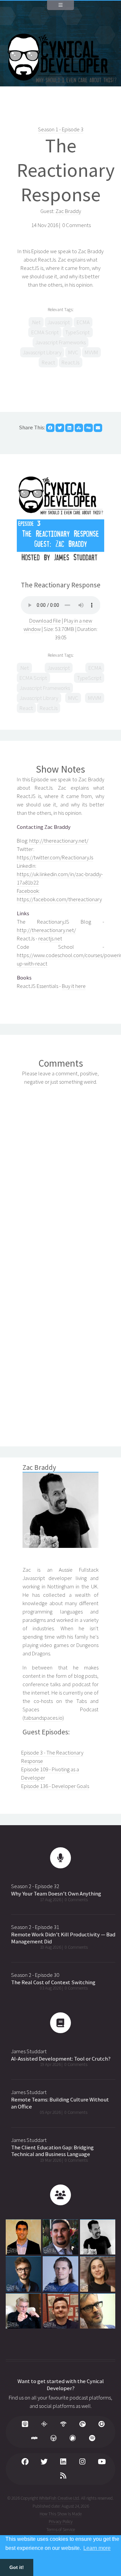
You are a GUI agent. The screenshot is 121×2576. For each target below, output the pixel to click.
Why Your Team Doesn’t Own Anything (56, 1894)
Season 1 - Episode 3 (61, 129)
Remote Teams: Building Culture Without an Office (60, 2103)
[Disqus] (61, 1175)
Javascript (59, 322)
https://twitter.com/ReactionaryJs (55, 857)
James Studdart (29, 2051)
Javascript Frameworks (61, 342)
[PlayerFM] (102, 2425)
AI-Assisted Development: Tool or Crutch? (61, 2059)
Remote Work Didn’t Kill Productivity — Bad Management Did (63, 1938)
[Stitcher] (35, 2439)
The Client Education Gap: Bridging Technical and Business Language (52, 2151)
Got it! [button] (17, 2567)
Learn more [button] (97, 2548)
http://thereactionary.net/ (59, 841)
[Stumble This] (79, 428)
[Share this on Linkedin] (69, 428)
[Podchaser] (73, 2439)
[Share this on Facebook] (50, 428)
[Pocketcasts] (83, 2425)
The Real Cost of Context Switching (53, 1982)
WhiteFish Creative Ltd (59, 2498)
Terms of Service (61, 2530)
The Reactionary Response (66, 170)
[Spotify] (92, 2439)
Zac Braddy (68, 211)
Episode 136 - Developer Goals (55, 1786)
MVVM (91, 352)
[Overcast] (54, 2439)
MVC (73, 352)
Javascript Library (42, 352)
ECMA (83, 322)
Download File (46, 621)
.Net (36, 322)
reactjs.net (50, 939)
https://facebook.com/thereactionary (59, 899)
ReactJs (70, 363)
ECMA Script (45, 332)
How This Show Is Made (61, 2514)
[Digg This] (88, 428)
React (48, 363)
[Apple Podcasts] (25, 2425)
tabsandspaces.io (43, 1718)
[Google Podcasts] (44, 2425)
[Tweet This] (60, 428)
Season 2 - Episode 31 (35, 1927)
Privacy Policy (61, 2522)
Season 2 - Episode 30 (35, 1975)
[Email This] (98, 428)
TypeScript (77, 332)
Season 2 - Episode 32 (35, 1886)
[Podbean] (64, 2425)
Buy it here (74, 986)
